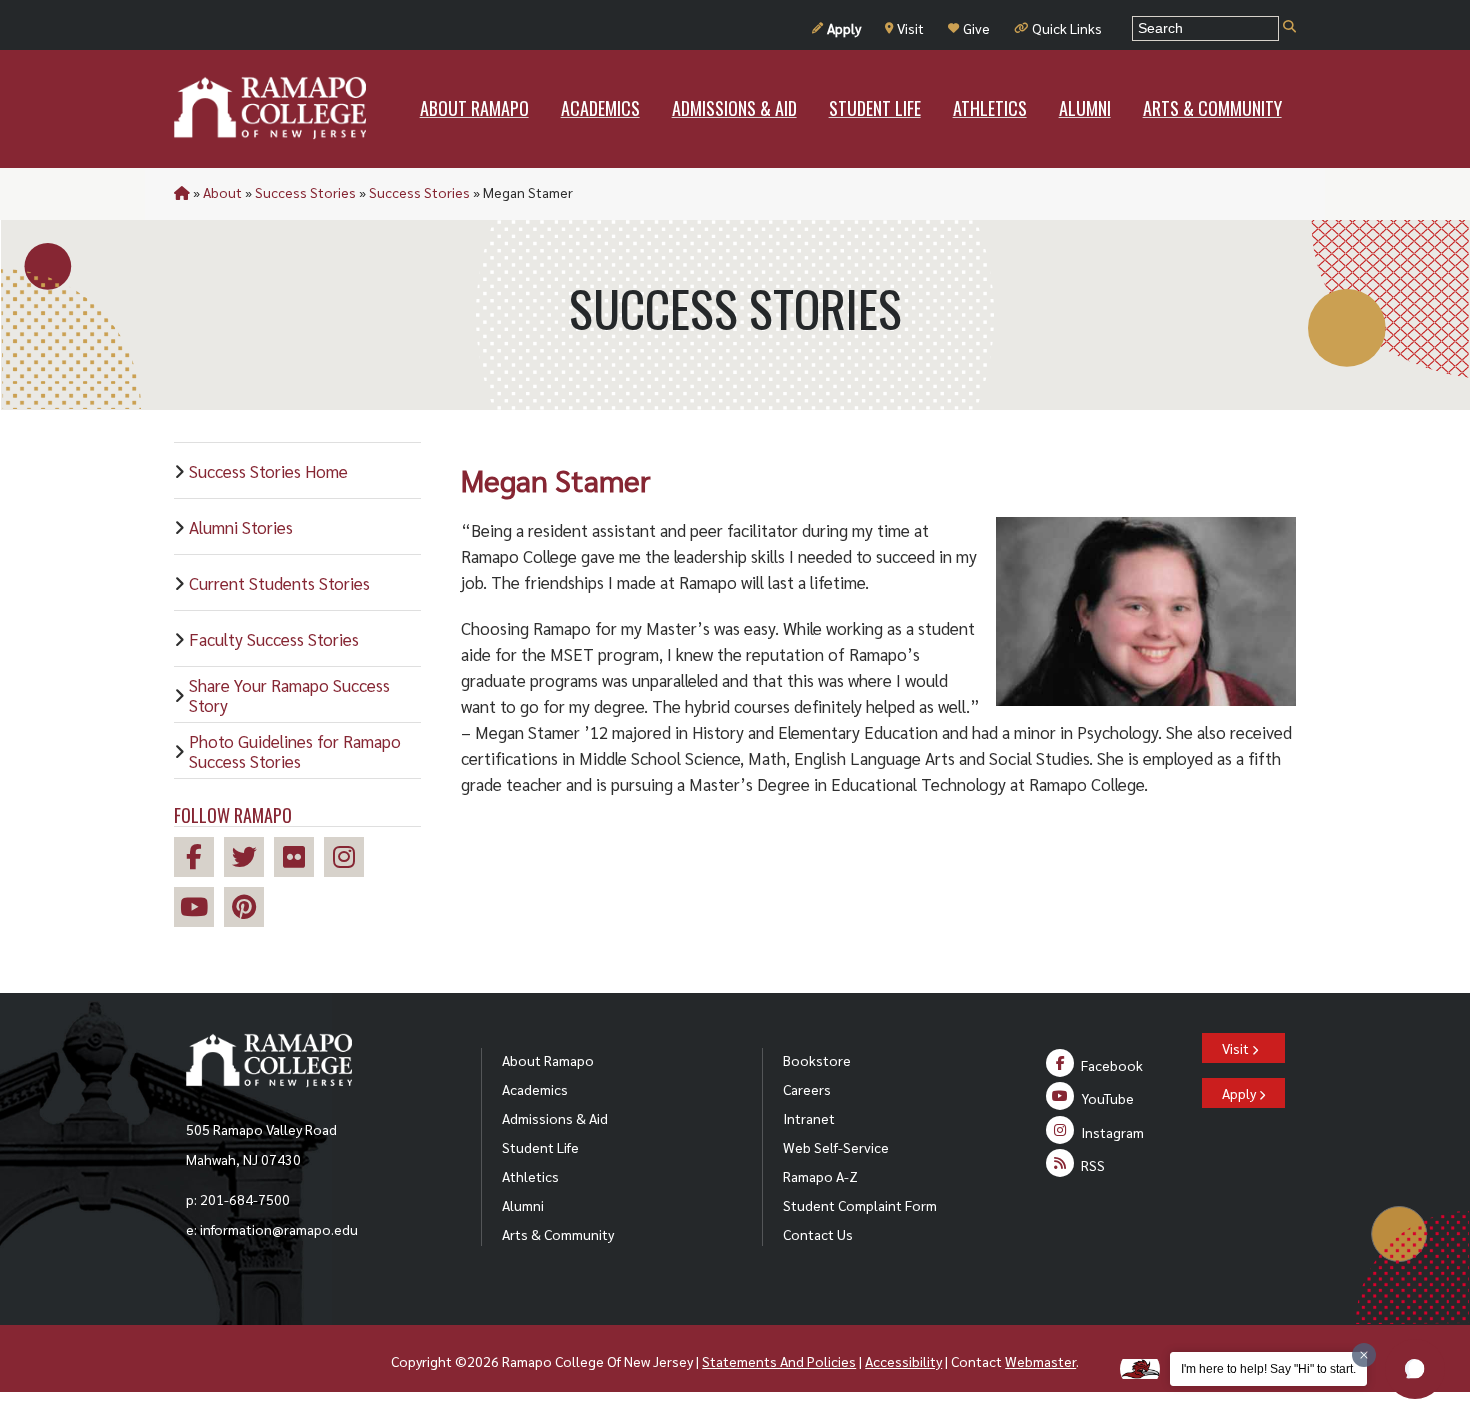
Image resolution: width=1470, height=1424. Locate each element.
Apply (844, 28)
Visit (910, 28)
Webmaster (1040, 1361)
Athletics (530, 1176)
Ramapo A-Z (820, 1176)
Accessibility (903, 1361)
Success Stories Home (268, 471)
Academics (535, 1089)
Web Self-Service (836, 1147)
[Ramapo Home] (270, 108)
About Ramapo (548, 1060)
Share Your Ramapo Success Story (289, 695)
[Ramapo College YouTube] (199, 909)
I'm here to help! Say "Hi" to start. (1268, 1369)
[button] (1415, 1369)
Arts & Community (558, 1234)
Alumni (523, 1205)
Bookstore (817, 1060)
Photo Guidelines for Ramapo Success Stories (295, 751)
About (222, 192)
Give (976, 28)
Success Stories (305, 192)
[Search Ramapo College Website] (1289, 27)
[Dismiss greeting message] (1364, 1355)
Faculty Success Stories (274, 639)
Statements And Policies (779, 1361)
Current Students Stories (279, 583)
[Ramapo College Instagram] (349, 859)
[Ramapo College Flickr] (299, 859)
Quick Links (1067, 28)
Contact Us (818, 1234)
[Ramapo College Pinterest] (249, 909)
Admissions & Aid (555, 1118)
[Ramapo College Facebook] (199, 859)
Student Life (540, 1147)
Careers (807, 1089)
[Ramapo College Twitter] (249, 859)
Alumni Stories (241, 527)
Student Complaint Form (860, 1205)
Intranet (809, 1118)
